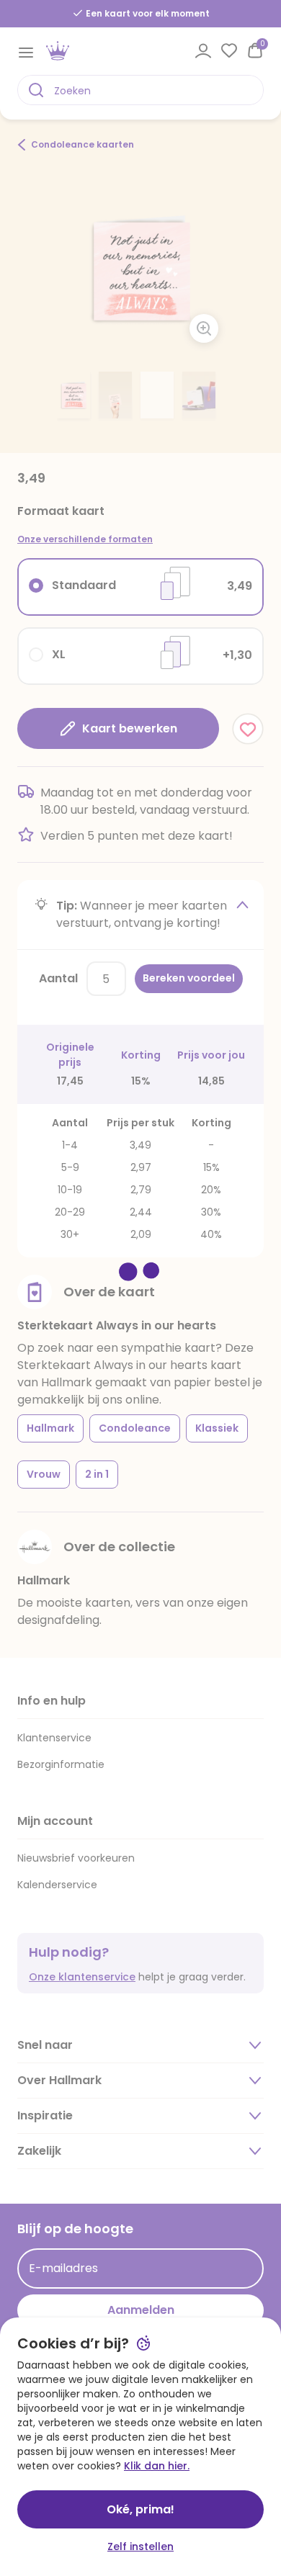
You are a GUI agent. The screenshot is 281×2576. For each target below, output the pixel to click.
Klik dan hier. (157, 2466)
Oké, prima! (140, 2509)
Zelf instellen (140, 2546)
